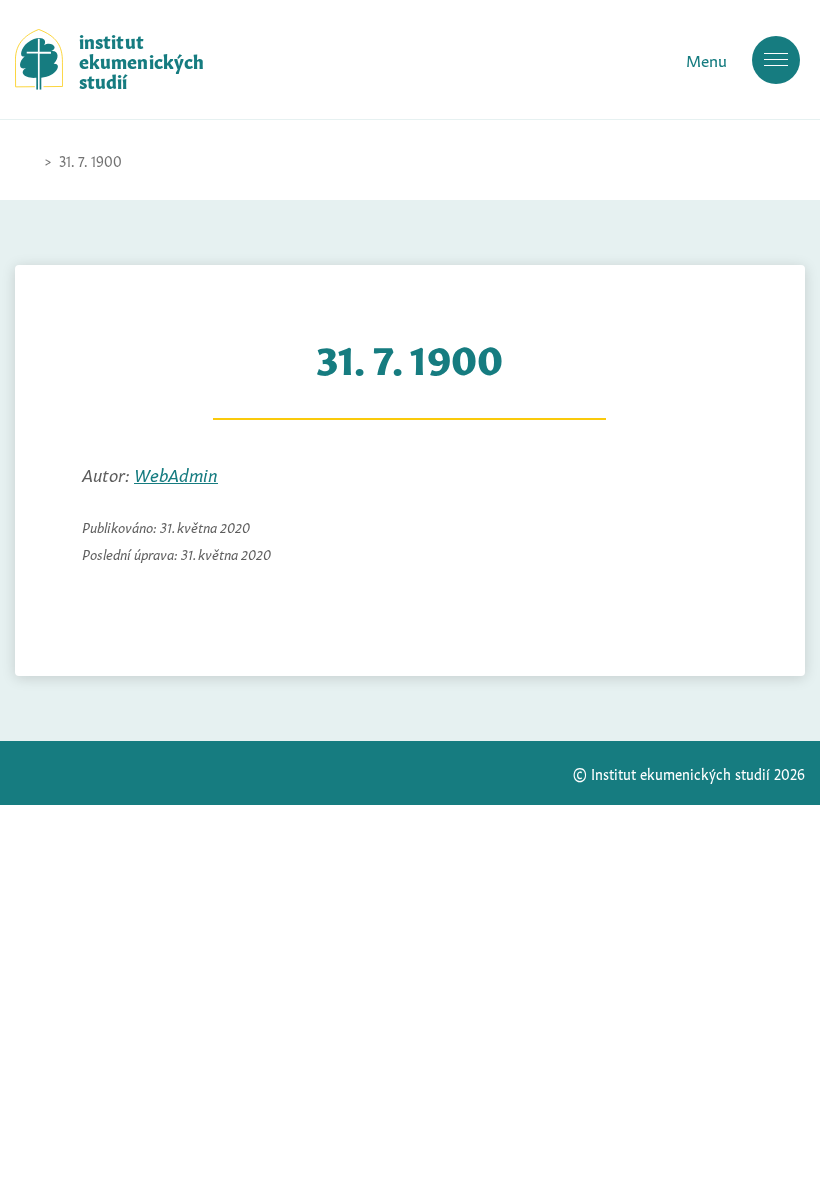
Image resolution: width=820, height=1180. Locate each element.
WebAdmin (176, 473)
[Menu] (776, 60)
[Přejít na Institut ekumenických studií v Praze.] (25, 160)
